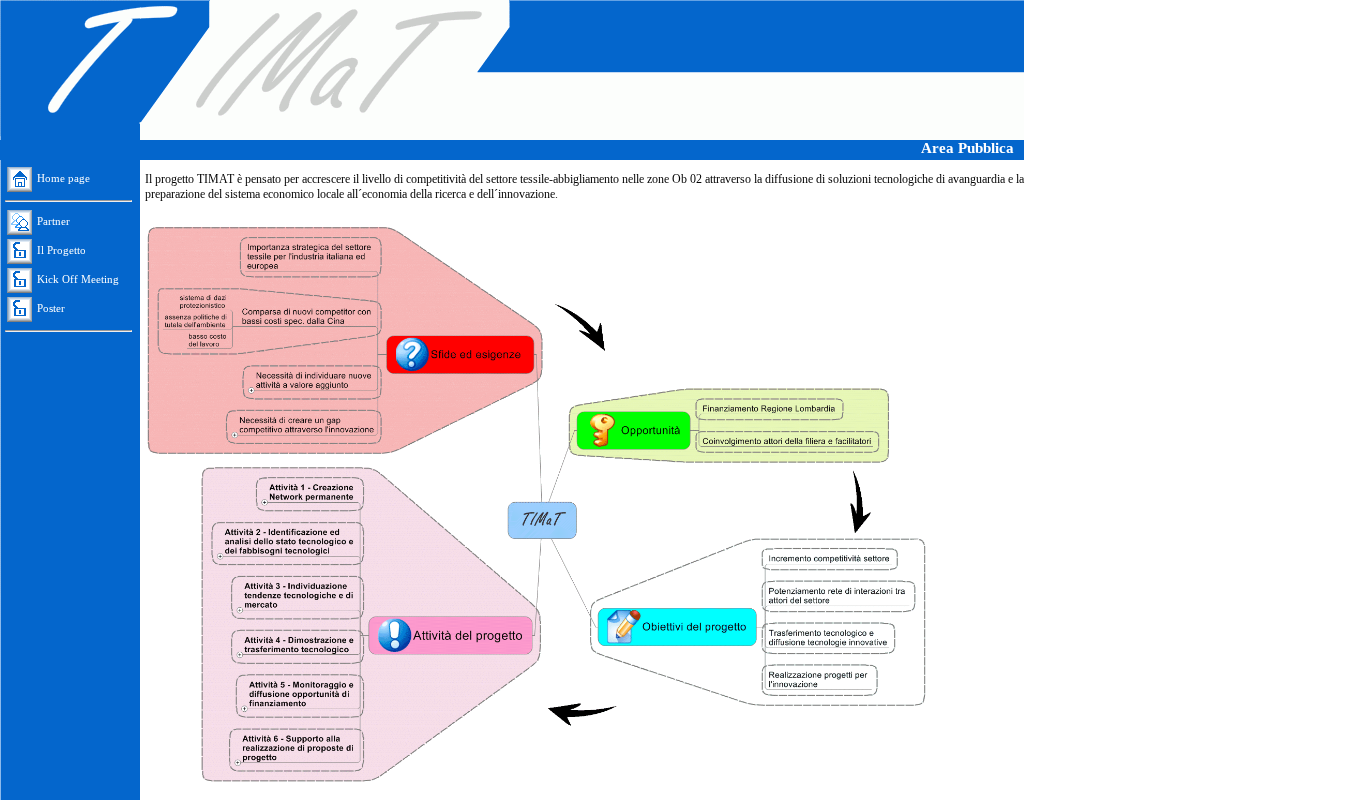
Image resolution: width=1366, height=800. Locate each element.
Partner (53, 221)
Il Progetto (61, 250)
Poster (51, 308)
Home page (63, 178)
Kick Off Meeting (78, 279)
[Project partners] (21, 221)
